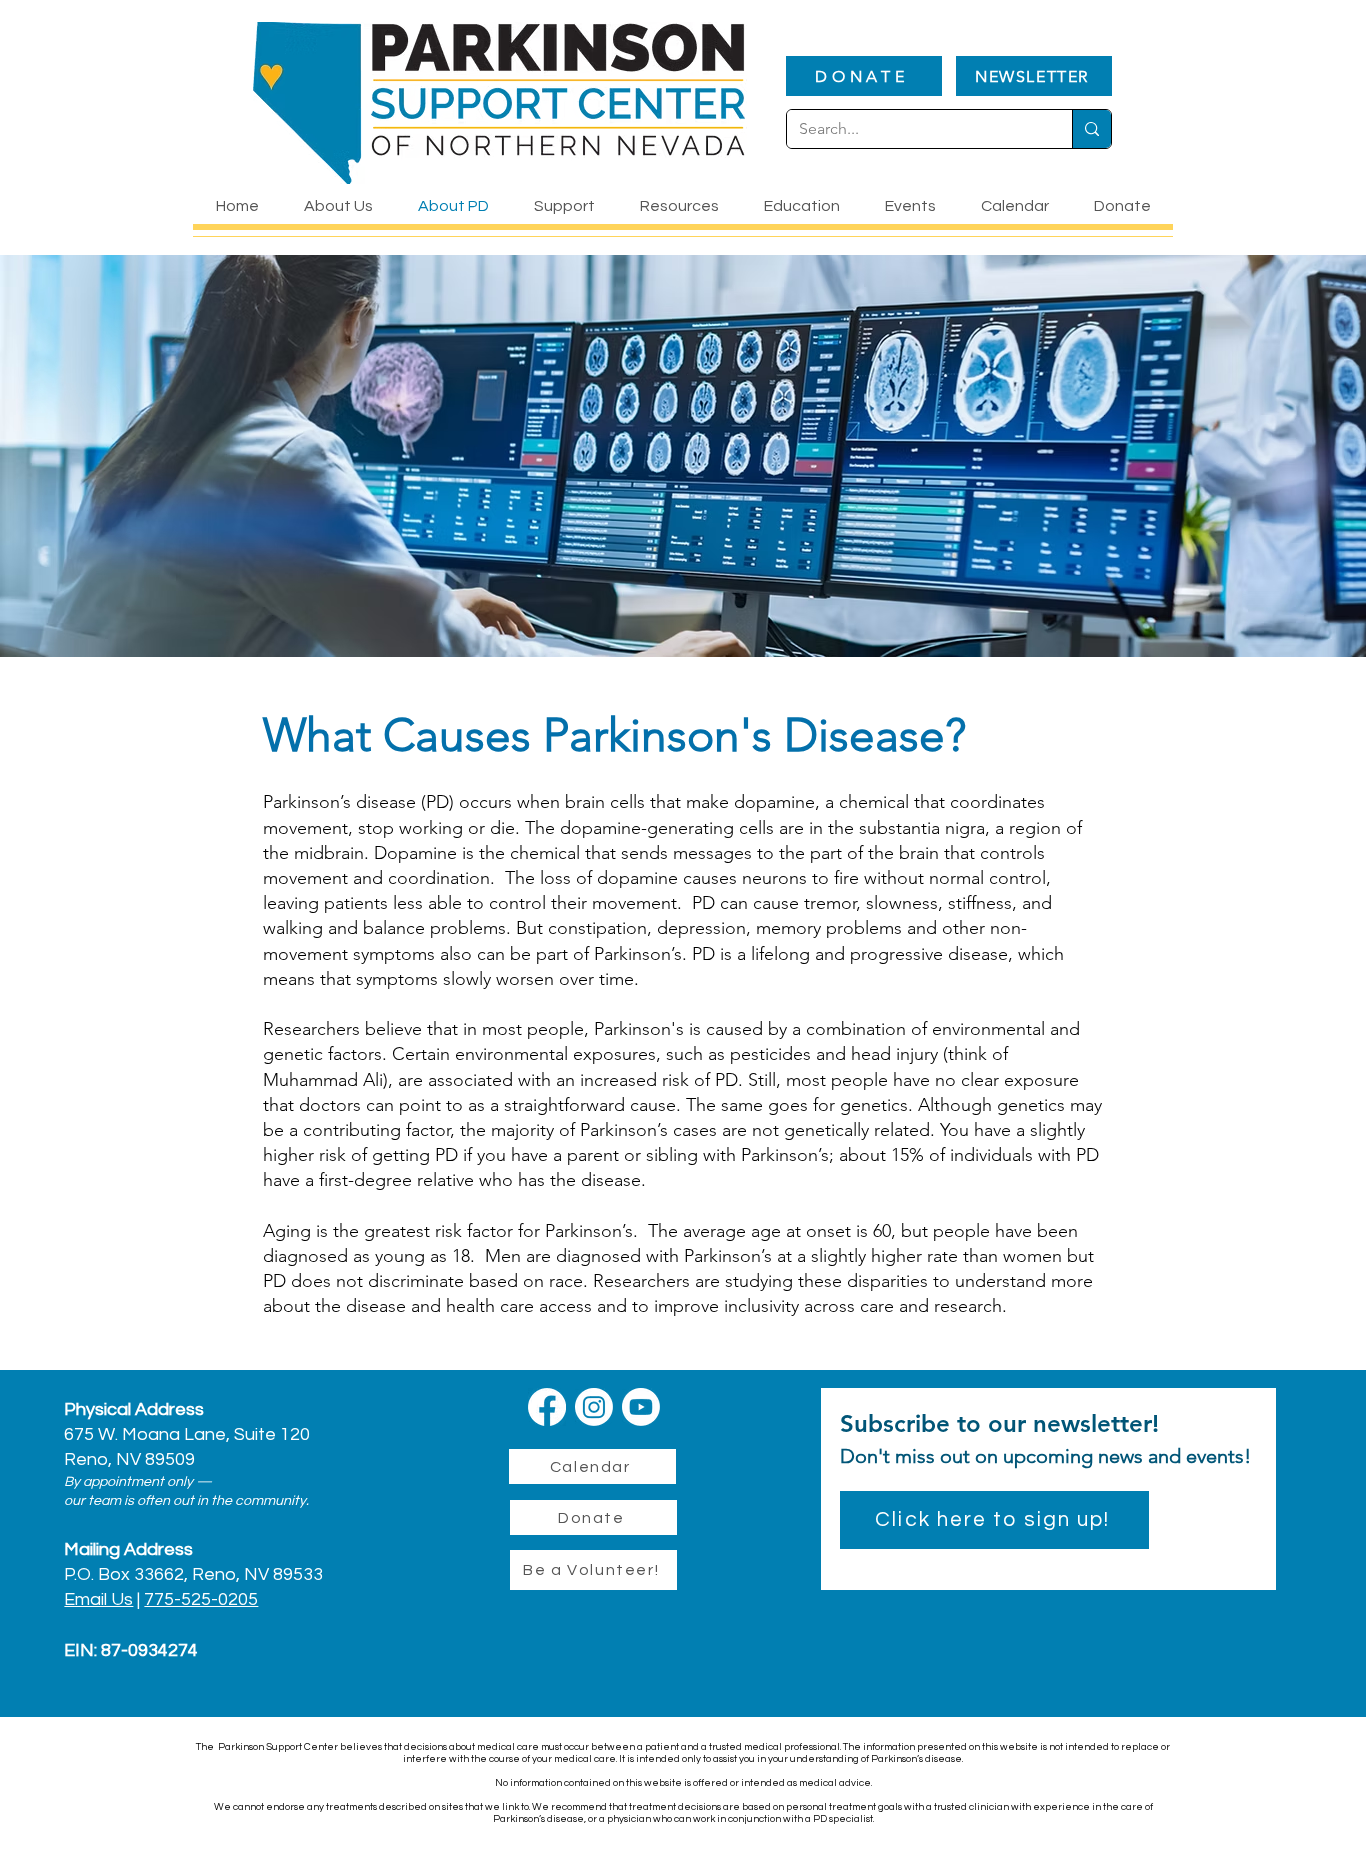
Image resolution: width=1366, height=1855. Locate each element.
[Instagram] (594, 1407)
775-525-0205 (201, 1599)
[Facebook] (547, 1407)
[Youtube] (641, 1407)
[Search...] (1091, 129)
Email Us (98, 1599)
